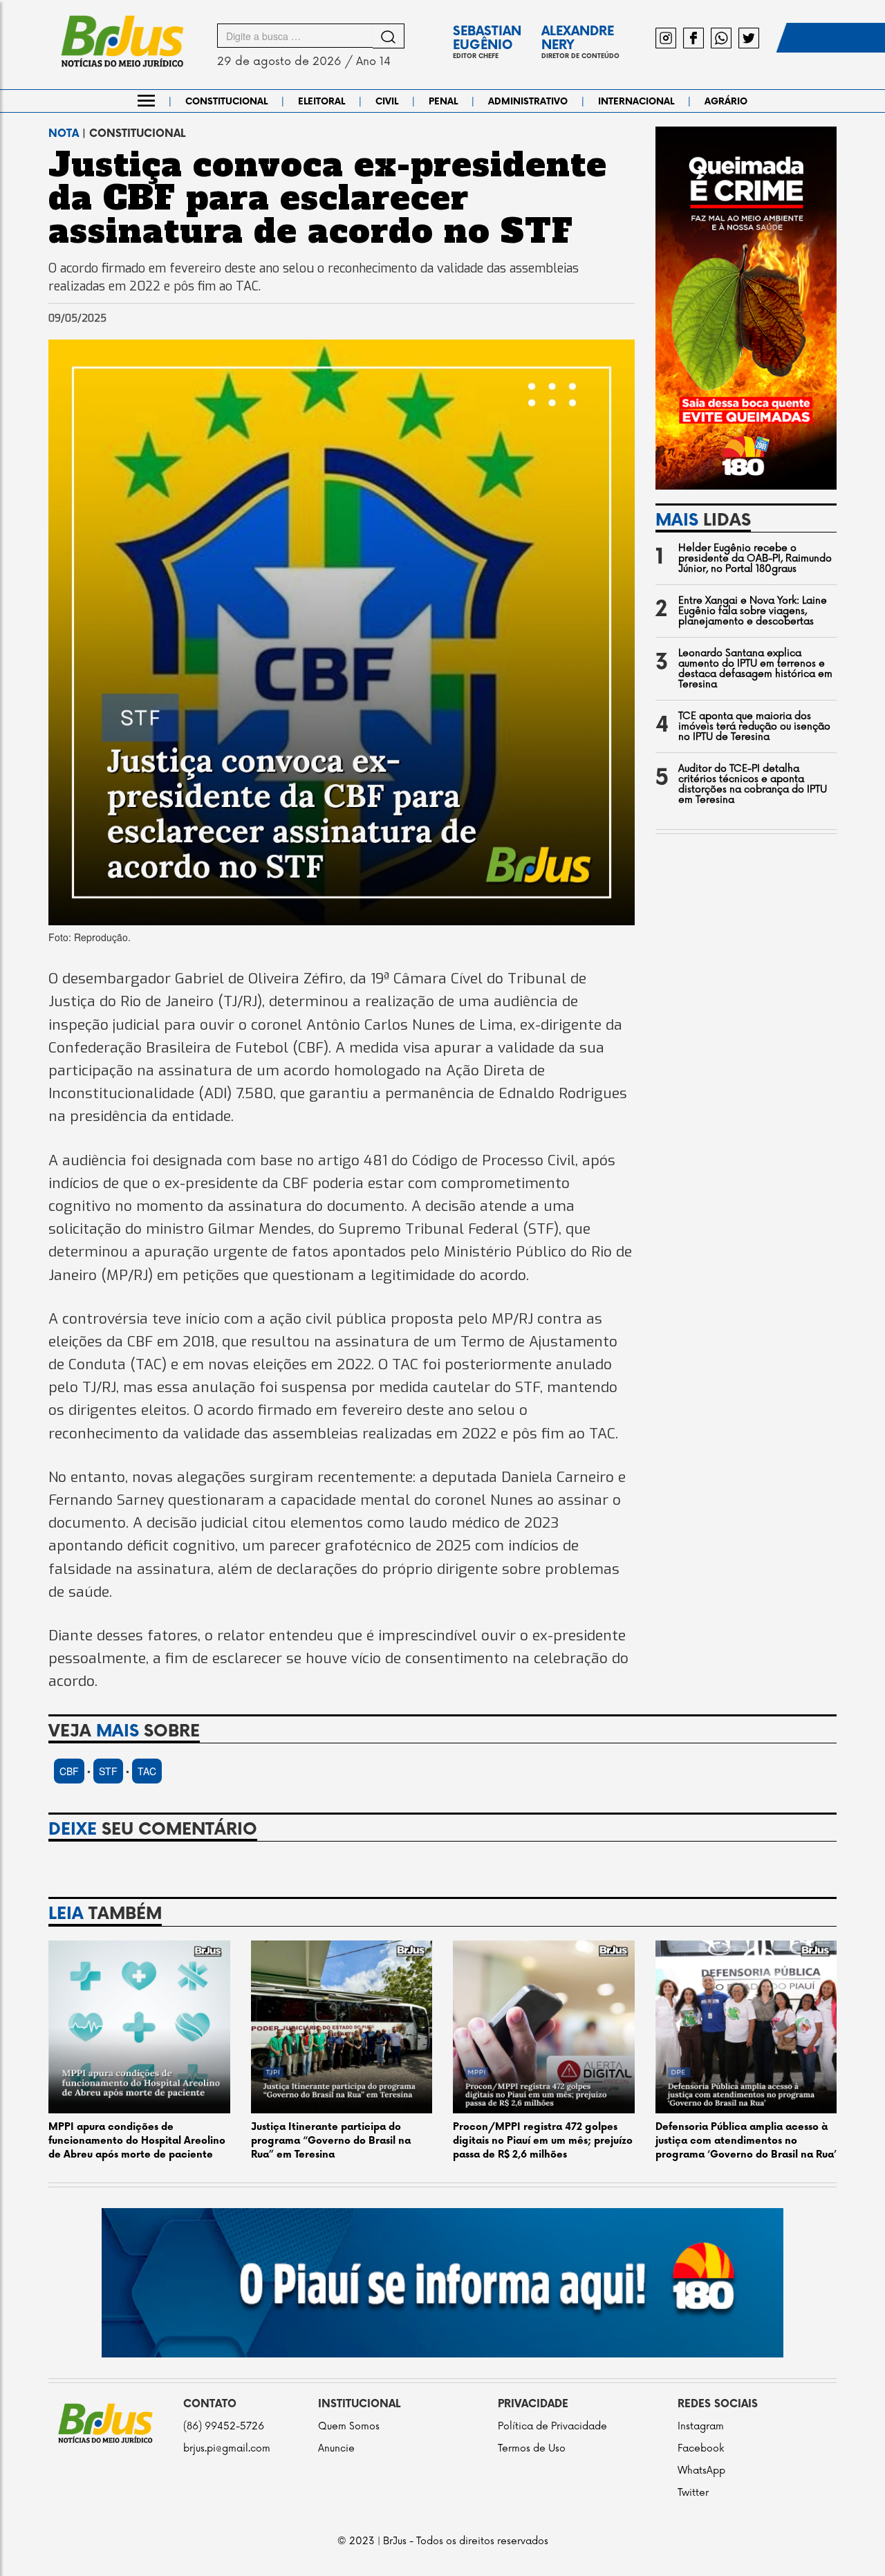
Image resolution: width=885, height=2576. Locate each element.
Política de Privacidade (552, 2426)
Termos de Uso (532, 2448)
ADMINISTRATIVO (528, 102)
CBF (69, 1771)
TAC (147, 1771)
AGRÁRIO (726, 102)
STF (108, 1771)
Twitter (693, 2493)
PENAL (443, 102)
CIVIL (387, 102)
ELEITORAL (322, 102)
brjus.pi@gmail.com (227, 2448)
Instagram (701, 2426)
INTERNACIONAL (636, 102)
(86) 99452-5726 (224, 2426)
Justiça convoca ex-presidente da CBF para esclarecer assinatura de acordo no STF (328, 198)
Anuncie (336, 2448)
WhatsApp (701, 2471)
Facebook (701, 2448)
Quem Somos (349, 2426)
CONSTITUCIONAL (226, 102)
